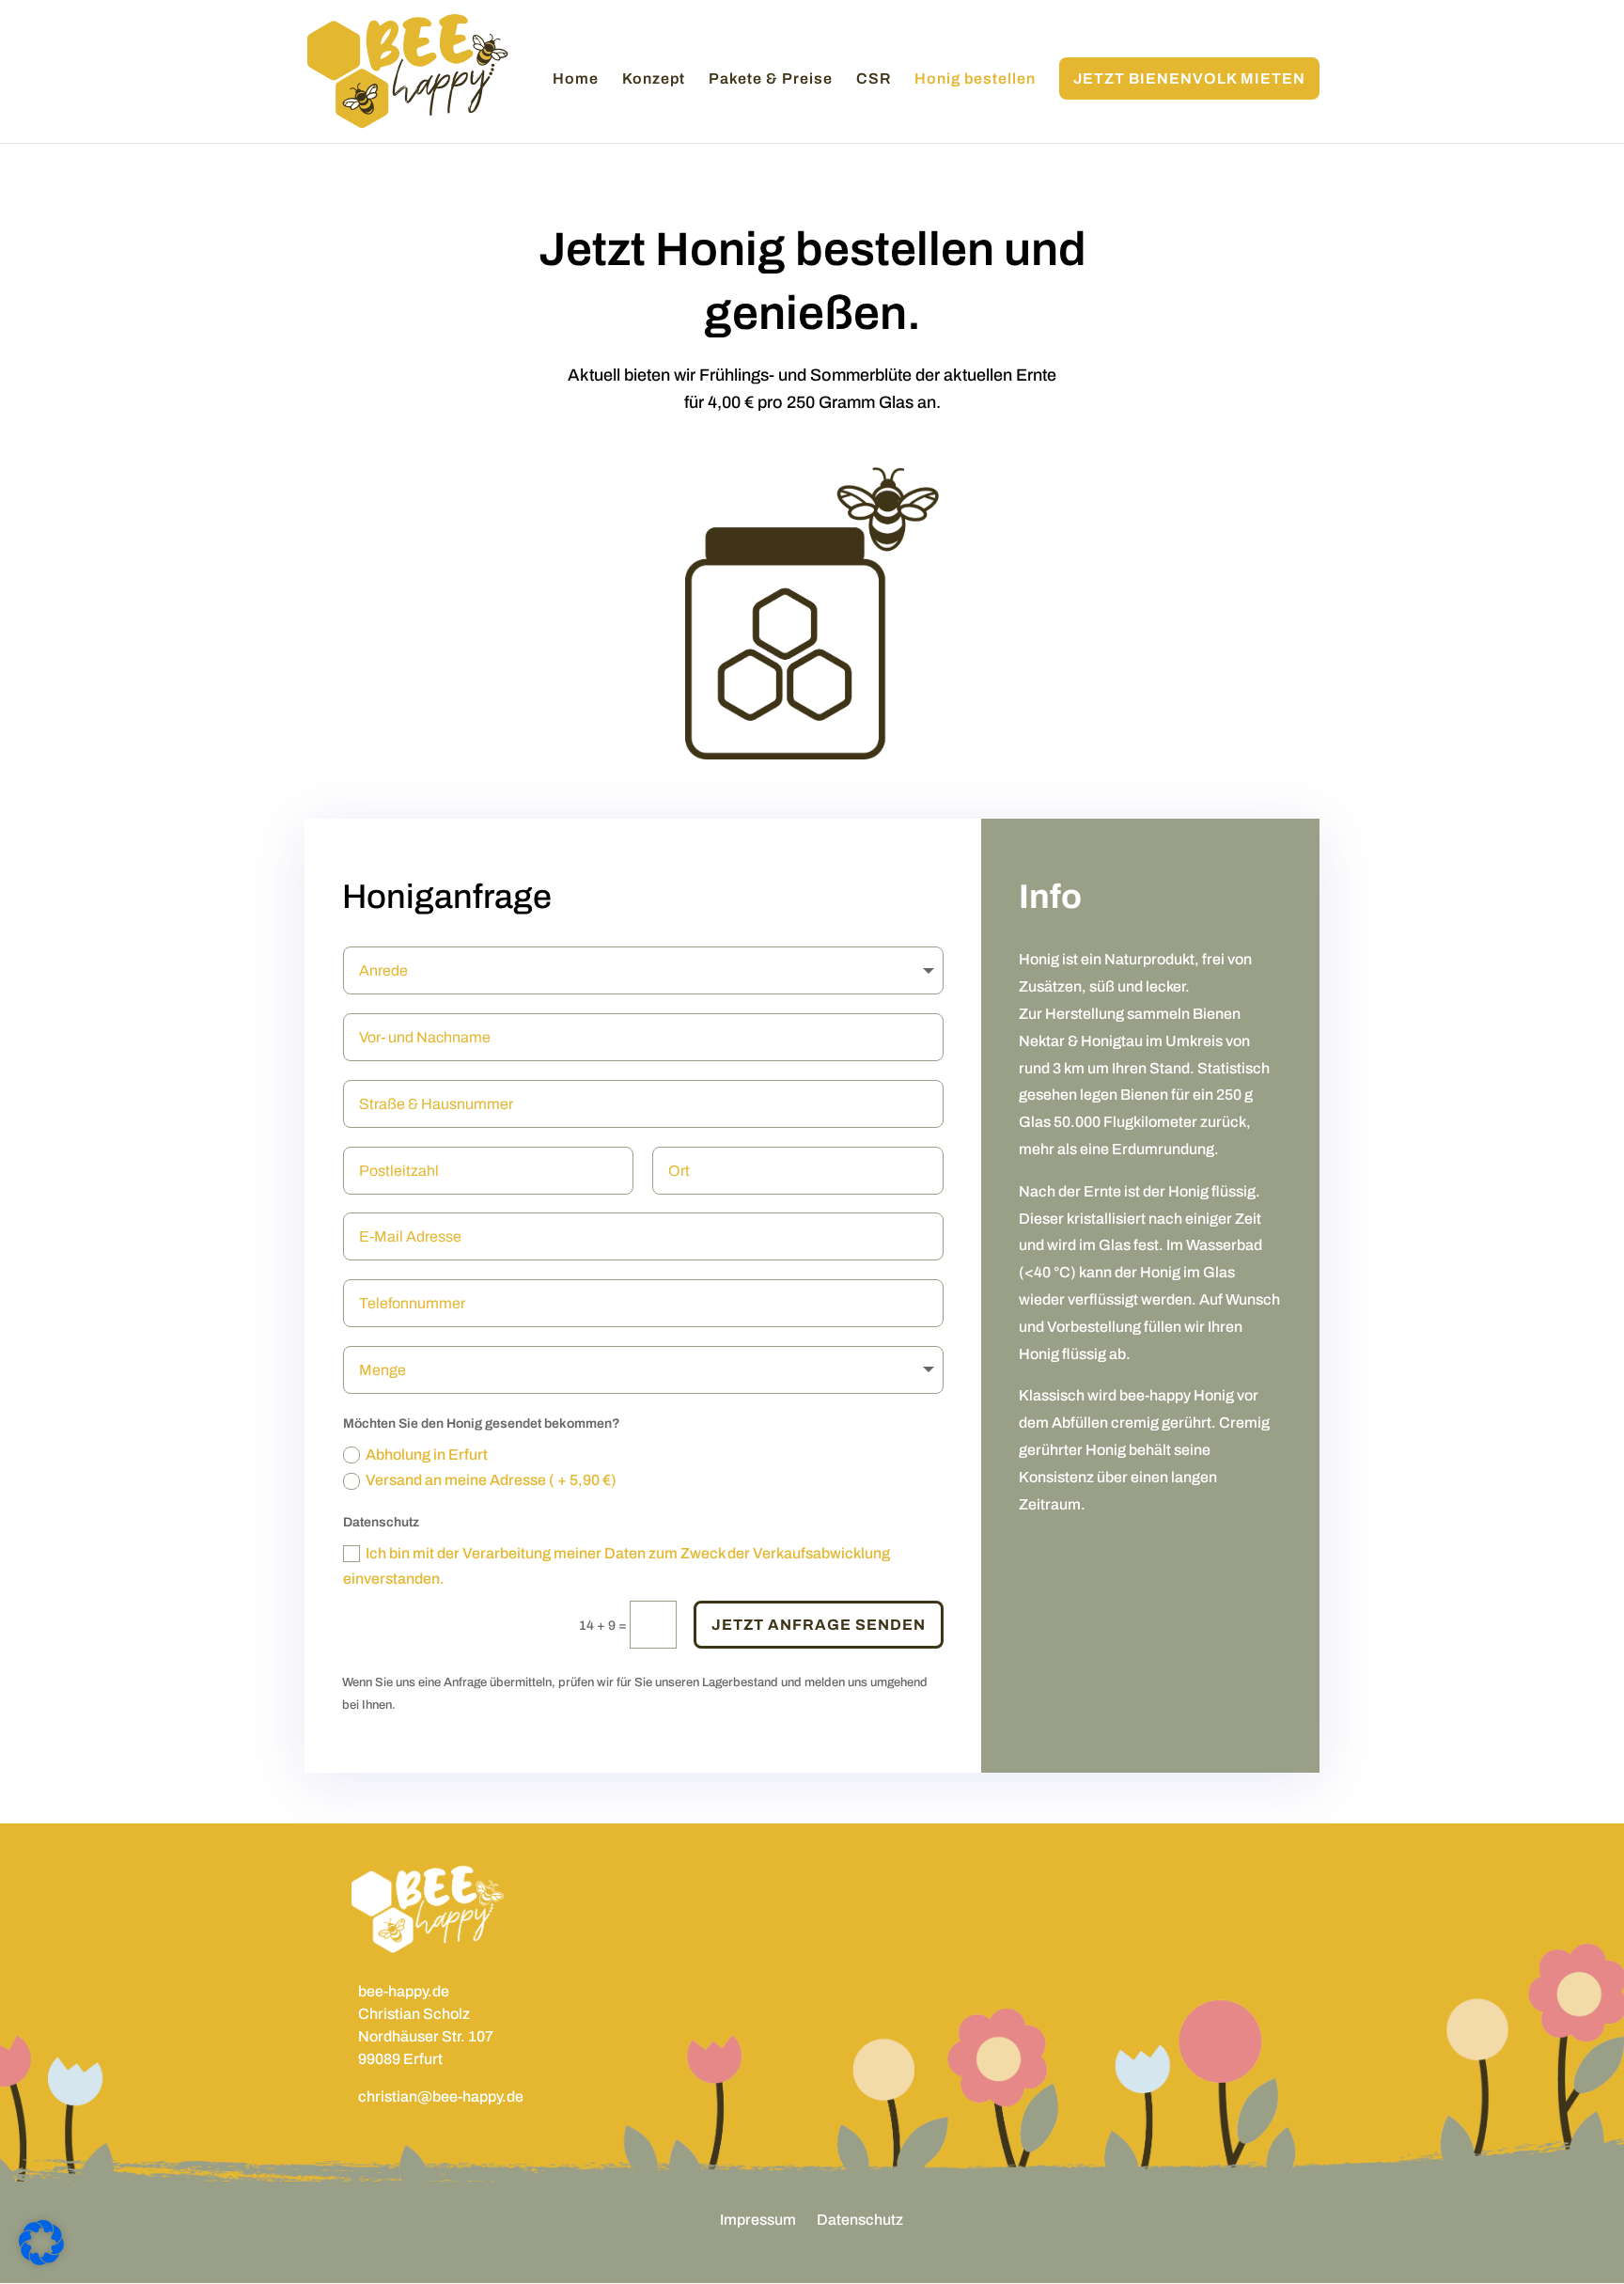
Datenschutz (860, 2221)
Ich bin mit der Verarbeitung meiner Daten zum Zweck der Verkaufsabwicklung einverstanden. (617, 1566)
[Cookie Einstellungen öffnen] (41, 2261)
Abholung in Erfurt (427, 1455)
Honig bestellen (975, 79)
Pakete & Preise (771, 79)
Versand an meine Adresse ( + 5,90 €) (491, 1480)
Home (576, 79)
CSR (874, 79)
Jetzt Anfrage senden (819, 1625)
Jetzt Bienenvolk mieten (1189, 78)
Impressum (758, 2221)
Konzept (654, 79)
